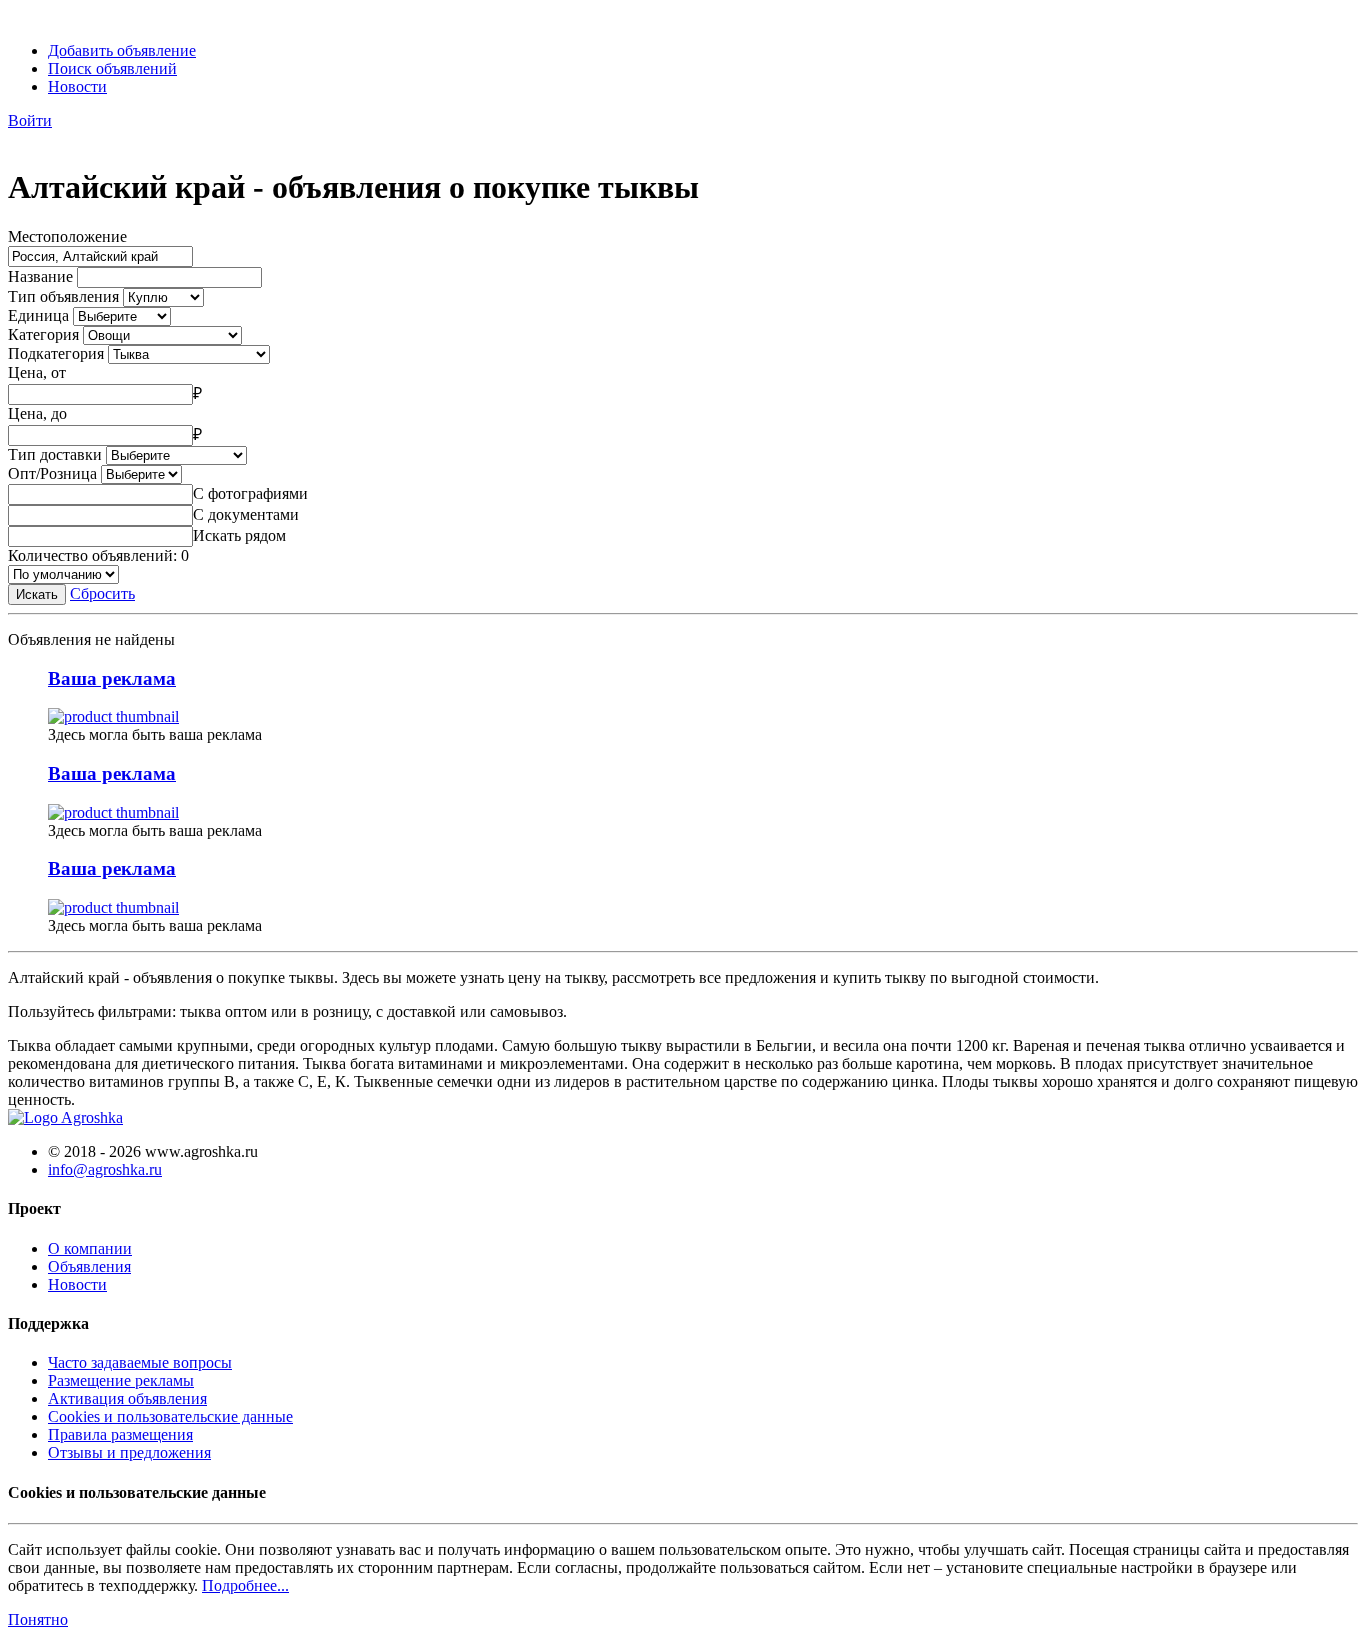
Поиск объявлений (112, 68)
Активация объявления (127, 1398)
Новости (77, 86)
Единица (38, 315)
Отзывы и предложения (129, 1452)
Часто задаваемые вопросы (140, 1362)
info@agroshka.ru (105, 1169)
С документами (246, 514)
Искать (37, 594)
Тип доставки (55, 454)
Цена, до (37, 413)
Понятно (38, 1619)
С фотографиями (250, 493)
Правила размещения (120, 1434)
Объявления (89, 1266)
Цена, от (37, 372)
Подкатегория (56, 353)
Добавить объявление (122, 50)
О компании (90, 1248)
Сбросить (102, 593)
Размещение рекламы (121, 1380)
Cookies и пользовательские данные (170, 1416)
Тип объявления (63, 296)
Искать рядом (239, 535)
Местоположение (67, 236)
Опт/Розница (52, 473)
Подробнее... (245, 1585)
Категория (43, 334)
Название (40, 276)
